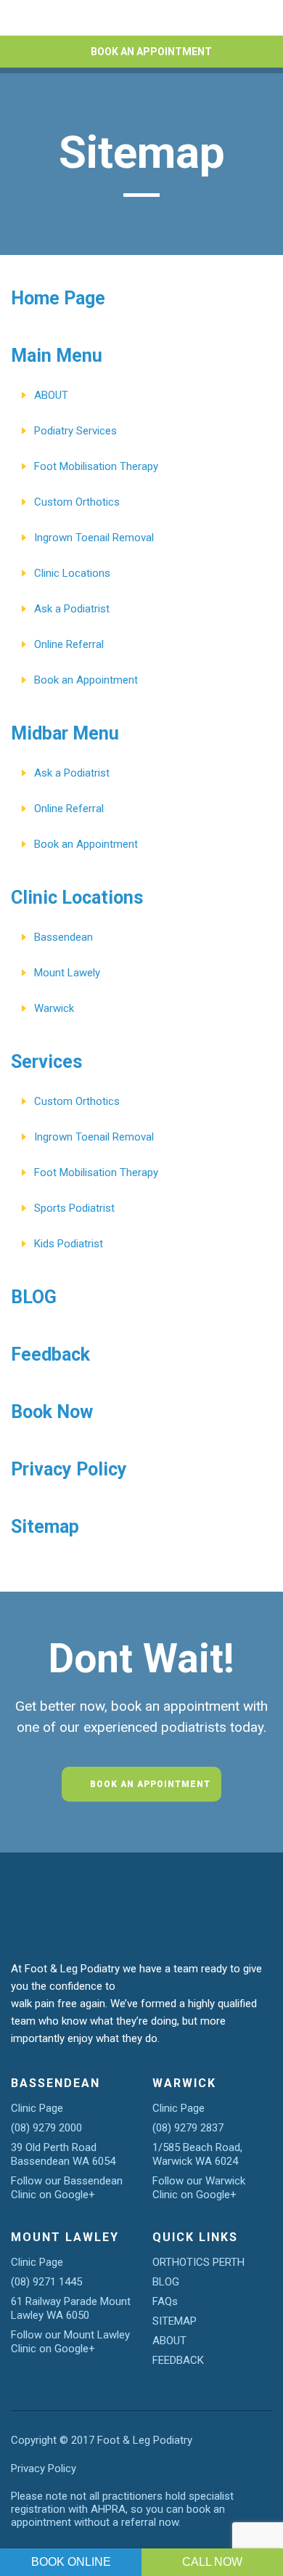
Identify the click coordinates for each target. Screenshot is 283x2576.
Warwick (54, 1008)
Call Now (212, 2562)
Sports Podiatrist (74, 1208)
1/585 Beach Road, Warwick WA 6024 (197, 2154)
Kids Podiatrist (69, 1244)
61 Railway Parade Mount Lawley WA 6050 (71, 2308)
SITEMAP (175, 2321)
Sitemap (45, 1527)
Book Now (52, 1412)
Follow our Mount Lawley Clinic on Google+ (70, 2342)
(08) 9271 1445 (46, 2282)
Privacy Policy (69, 1469)
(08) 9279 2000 (46, 2128)
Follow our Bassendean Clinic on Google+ (67, 2188)
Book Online (71, 2562)
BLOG (34, 1297)
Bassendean (63, 937)
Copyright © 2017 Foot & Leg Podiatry (102, 2440)
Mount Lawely (67, 973)
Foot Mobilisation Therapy (96, 466)
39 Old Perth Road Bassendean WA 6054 (63, 2154)
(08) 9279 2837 (188, 2128)
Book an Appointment (86, 680)
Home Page (58, 298)
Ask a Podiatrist (72, 609)
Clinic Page (37, 2108)
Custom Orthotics (77, 502)
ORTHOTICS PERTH (198, 2262)
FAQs (165, 2301)
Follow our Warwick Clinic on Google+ (199, 2188)
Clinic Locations (72, 573)
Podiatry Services (75, 431)
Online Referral (69, 644)
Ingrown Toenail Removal (94, 538)
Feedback (50, 1354)
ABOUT (51, 395)
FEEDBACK (178, 2360)
